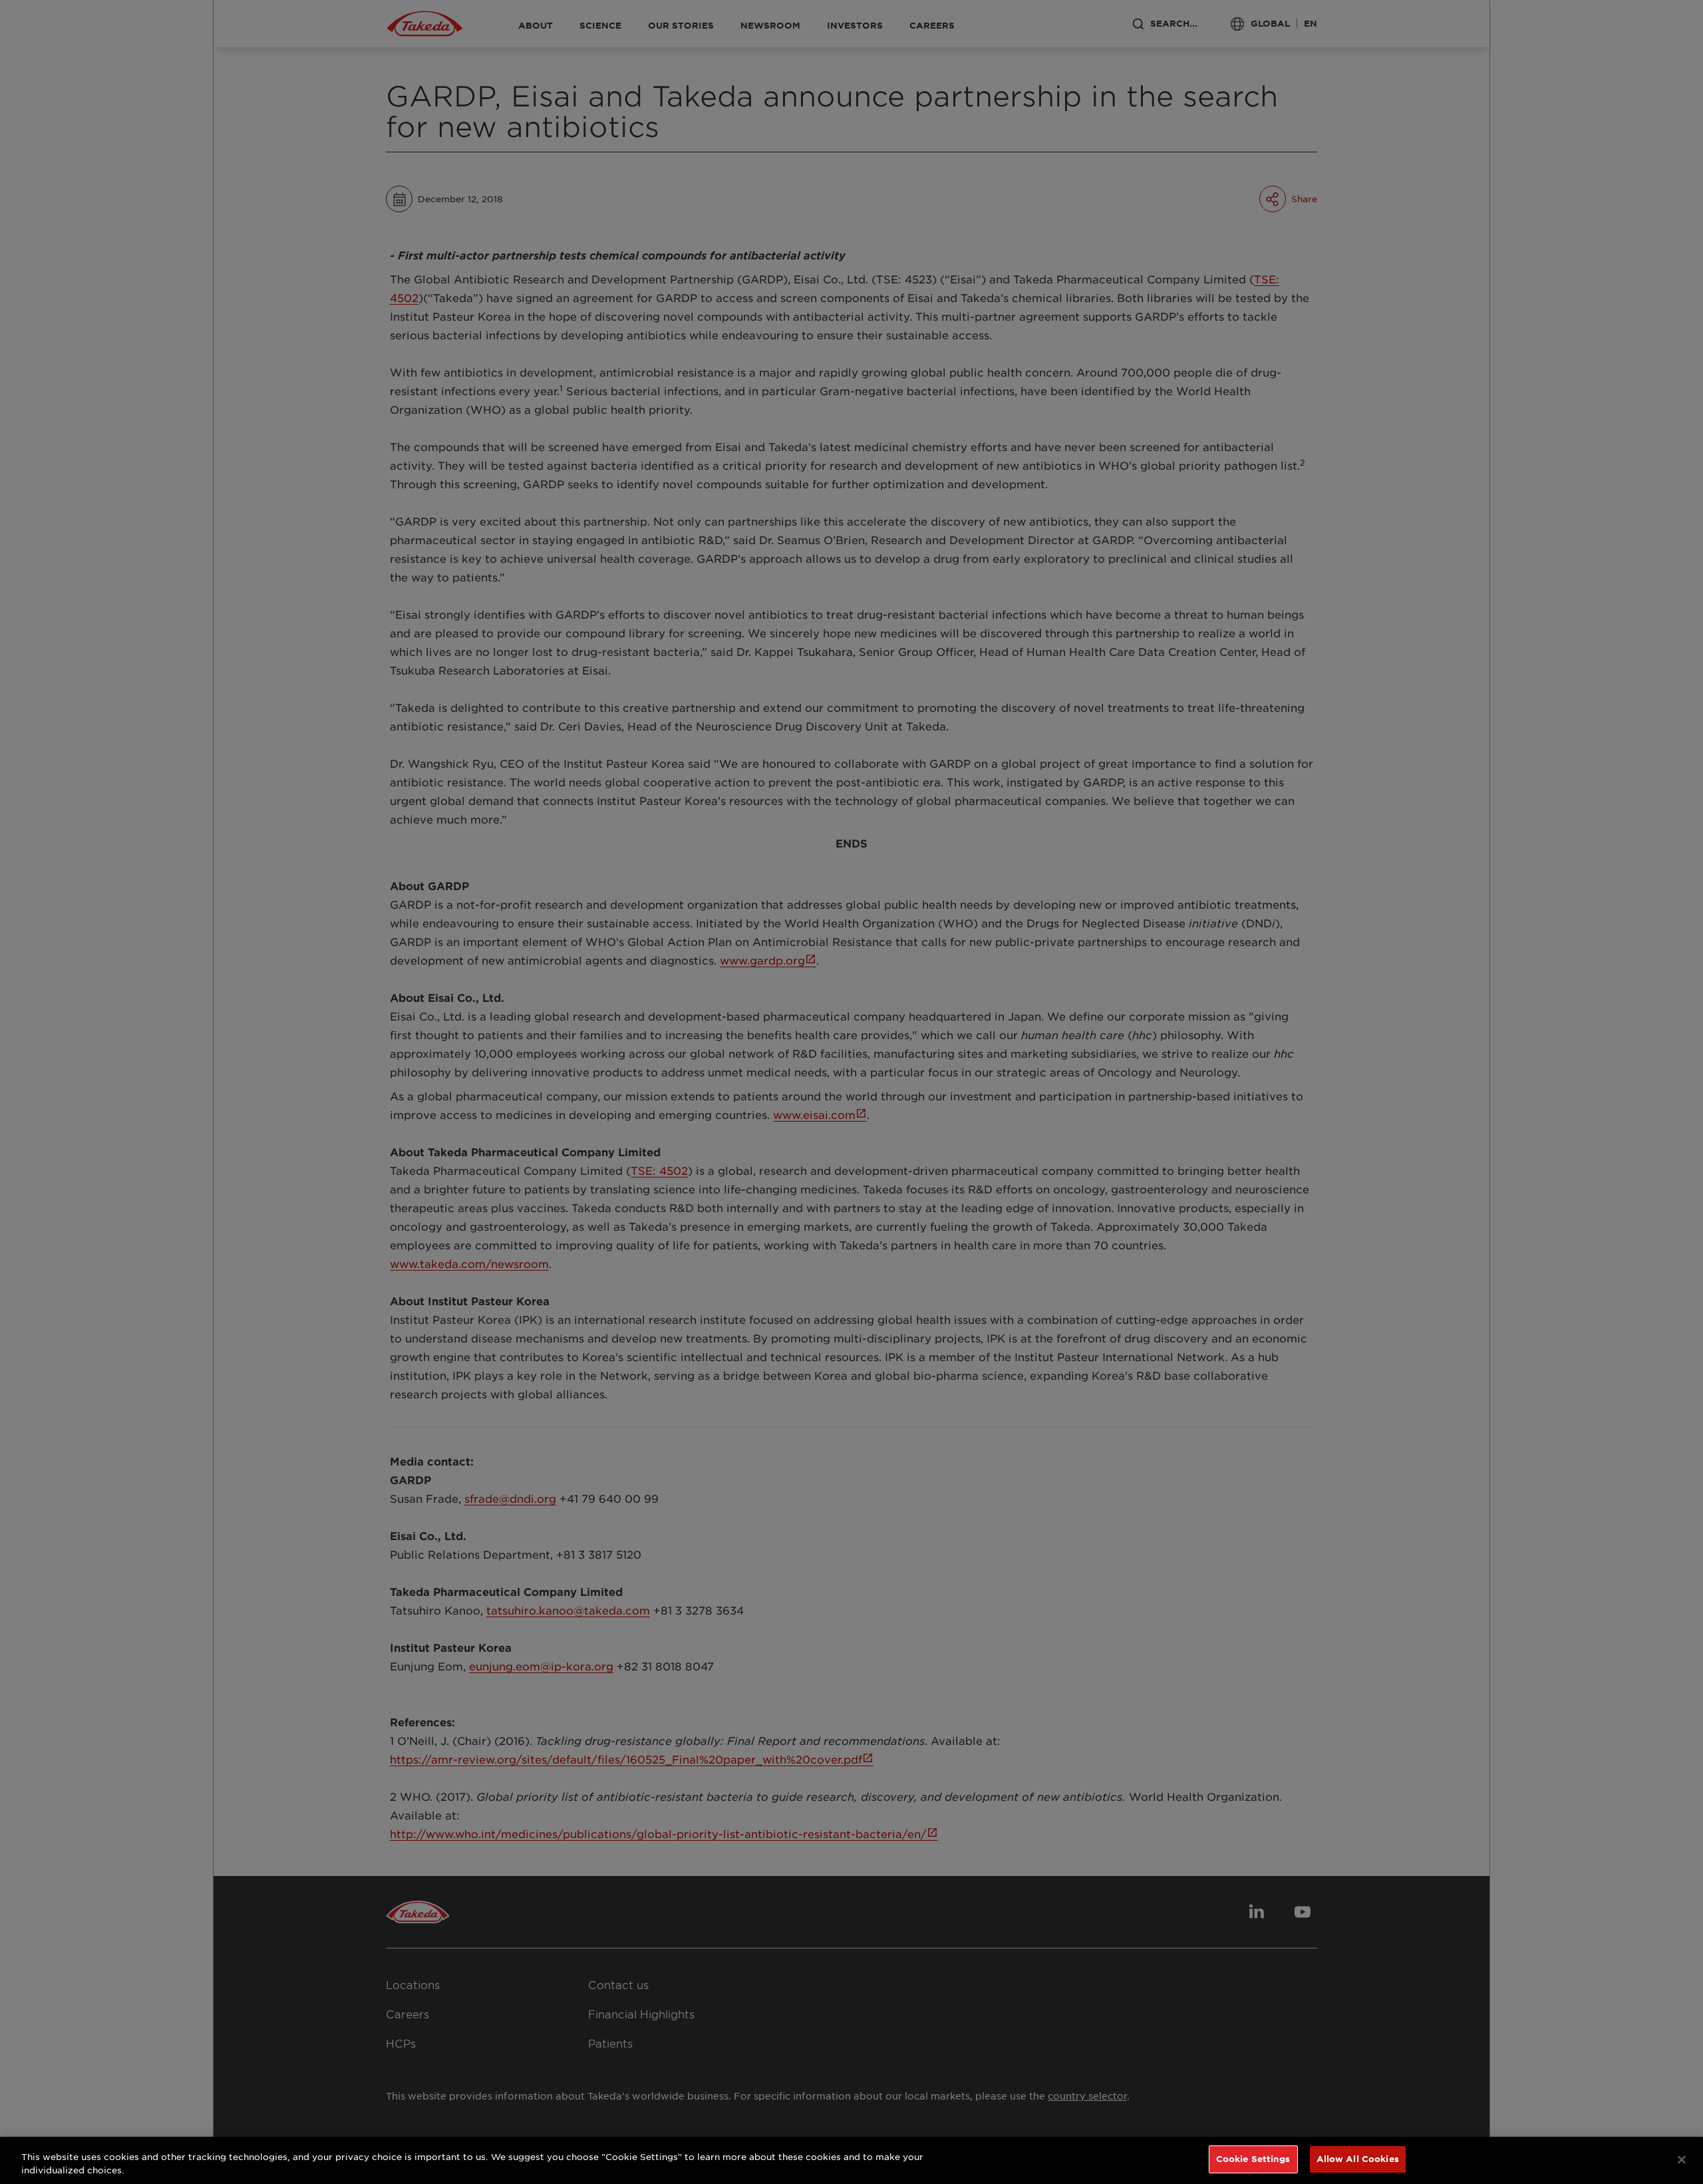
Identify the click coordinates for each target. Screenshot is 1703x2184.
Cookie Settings (1253, 2159)
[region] (851, 2160)
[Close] (1682, 2159)
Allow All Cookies (1358, 2159)
